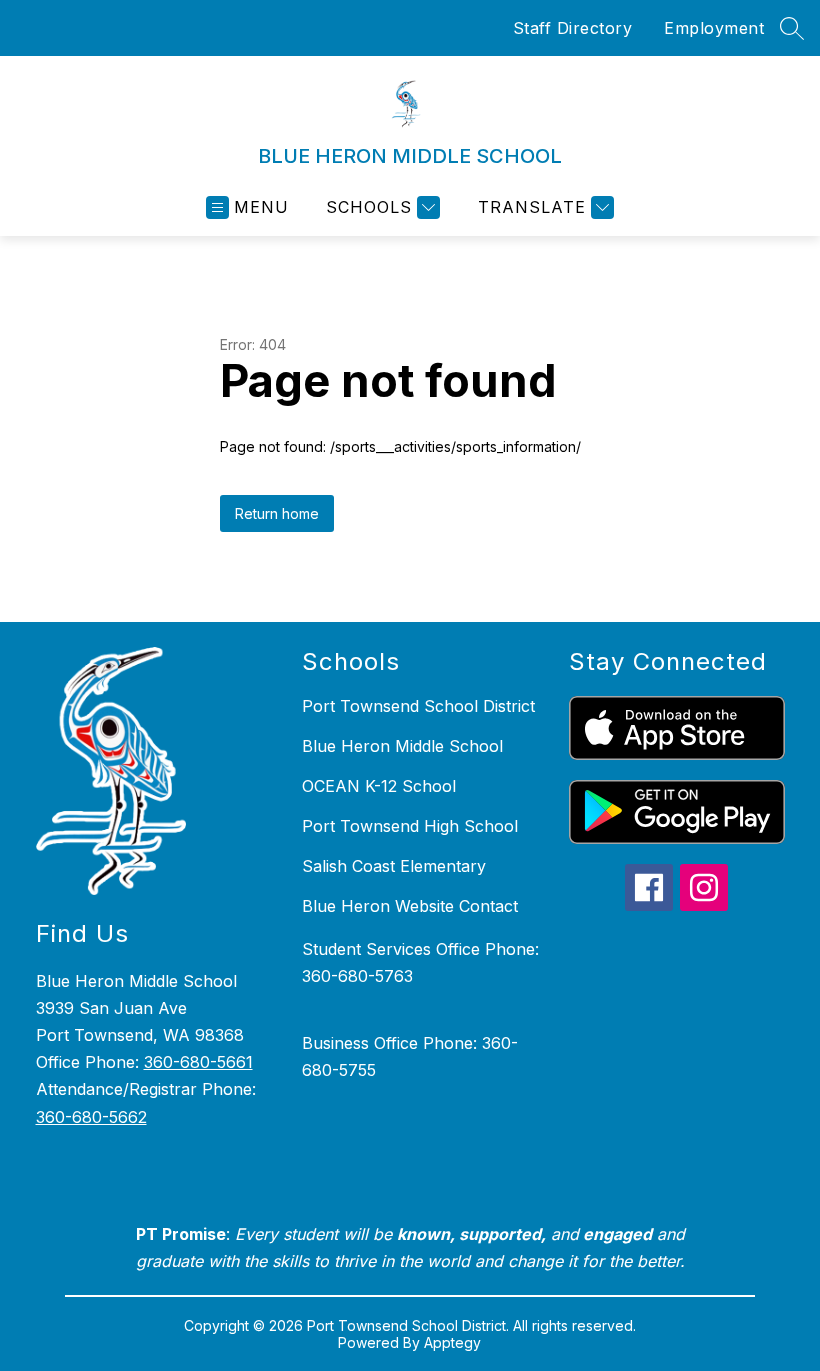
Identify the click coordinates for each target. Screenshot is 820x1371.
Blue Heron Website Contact (410, 906)
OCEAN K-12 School (379, 786)
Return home (277, 513)
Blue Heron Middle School (402, 746)
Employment (714, 28)
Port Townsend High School (410, 826)
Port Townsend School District (418, 706)
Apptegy (452, 1342)
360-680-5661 (198, 1062)
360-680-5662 (91, 1117)
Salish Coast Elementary (394, 866)
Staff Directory (573, 28)
